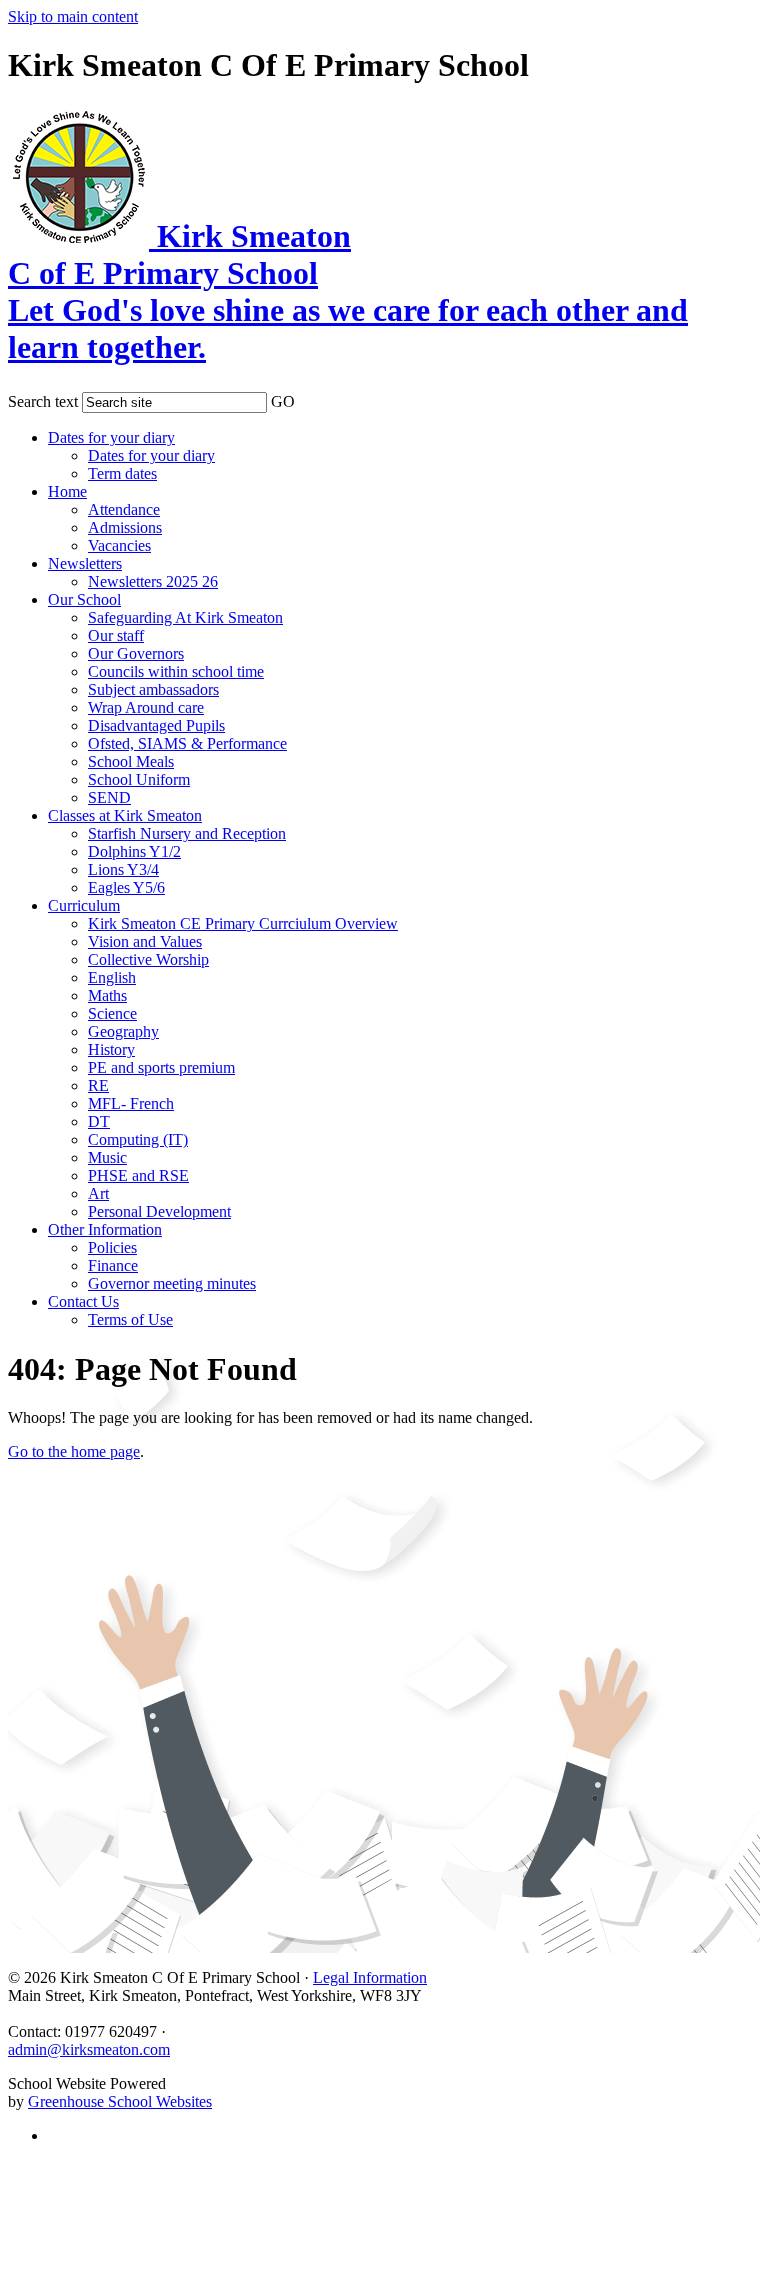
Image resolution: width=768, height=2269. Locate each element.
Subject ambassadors (153, 689)
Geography (123, 1031)
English (112, 977)
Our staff (116, 635)
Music (107, 1157)
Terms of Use (130, 1319)
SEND (109, 797)
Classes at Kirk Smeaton (125, 815)
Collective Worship (148, 959)
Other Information (105, 1229)
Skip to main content (73, 16)
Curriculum (84, 905)
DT (99, 1121)
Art (98, 1193)
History (111, 1049)
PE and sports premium (161, 1067)
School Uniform (139, 779)
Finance (113, 1265)
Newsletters (85, 563)
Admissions (125, 527)
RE (98, 1085)
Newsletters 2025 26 (153, 581)
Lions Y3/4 (123, 869)
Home (67, 491)
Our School (84, 599)
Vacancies (119, 545)
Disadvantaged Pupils (156, 725)
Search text (43, 401)
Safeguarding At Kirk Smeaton (185, 617)
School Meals (131, 761)
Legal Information (370, 1977)
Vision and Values (145, 941)
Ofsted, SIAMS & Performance (187, 743)
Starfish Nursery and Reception (187, 833)
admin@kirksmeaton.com (89, 2049)
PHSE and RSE (138, 1175)
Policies (112, 1247)
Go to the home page (74, 1451)
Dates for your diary (111, 437)
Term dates (122, 473)
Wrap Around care (146, 707)
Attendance (124, 509)
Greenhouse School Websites (120, 2101)
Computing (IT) (138, 1139)
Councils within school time (176, 671)
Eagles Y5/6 (126, 887)
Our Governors (136, 653)
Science (112, 1013)
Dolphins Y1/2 (134, 851)
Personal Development (159, 1211)
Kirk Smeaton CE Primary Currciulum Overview (243, 923)
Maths (107, 995)
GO (283, 401)
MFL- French (131, 1103)
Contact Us (83, 1301)
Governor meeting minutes (172, 1283)
